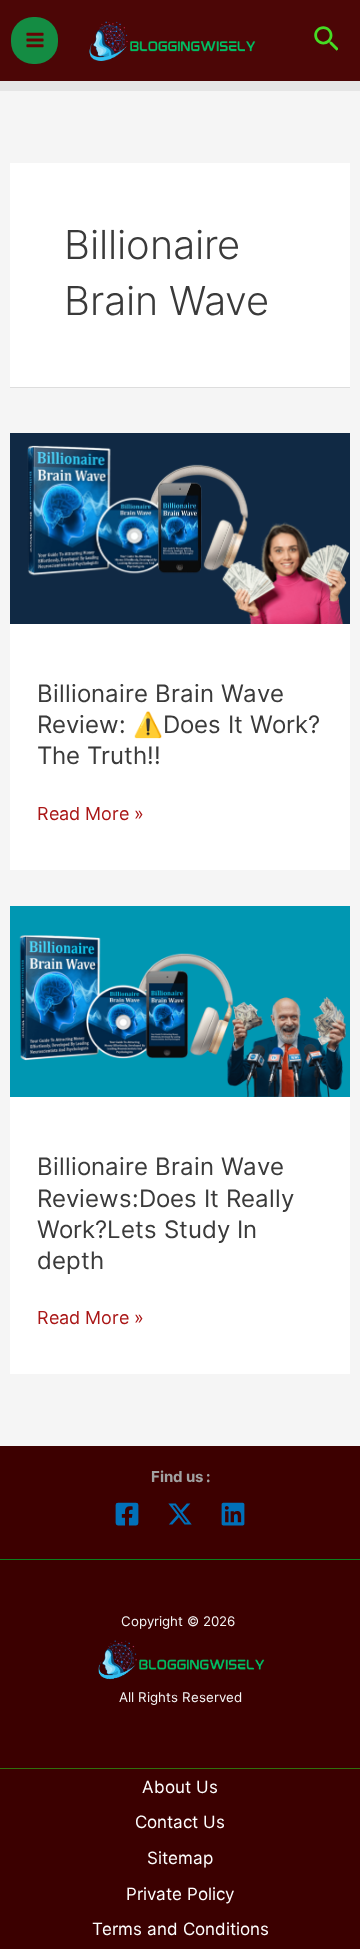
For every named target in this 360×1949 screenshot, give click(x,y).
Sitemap (180, 1858)
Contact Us (180, 1822)
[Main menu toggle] (34, 40)
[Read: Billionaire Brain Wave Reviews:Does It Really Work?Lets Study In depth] (180, 999)
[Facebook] (127, 1514)
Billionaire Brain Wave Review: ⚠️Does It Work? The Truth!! (178, 724)
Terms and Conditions (180, 1929)
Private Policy (180, 1894)
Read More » (90, 815)
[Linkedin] (233, 1514)
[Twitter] (180, 1514)
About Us (180, 1787)
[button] (326, 40)
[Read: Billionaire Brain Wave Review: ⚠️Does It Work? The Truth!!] (180, 526)
